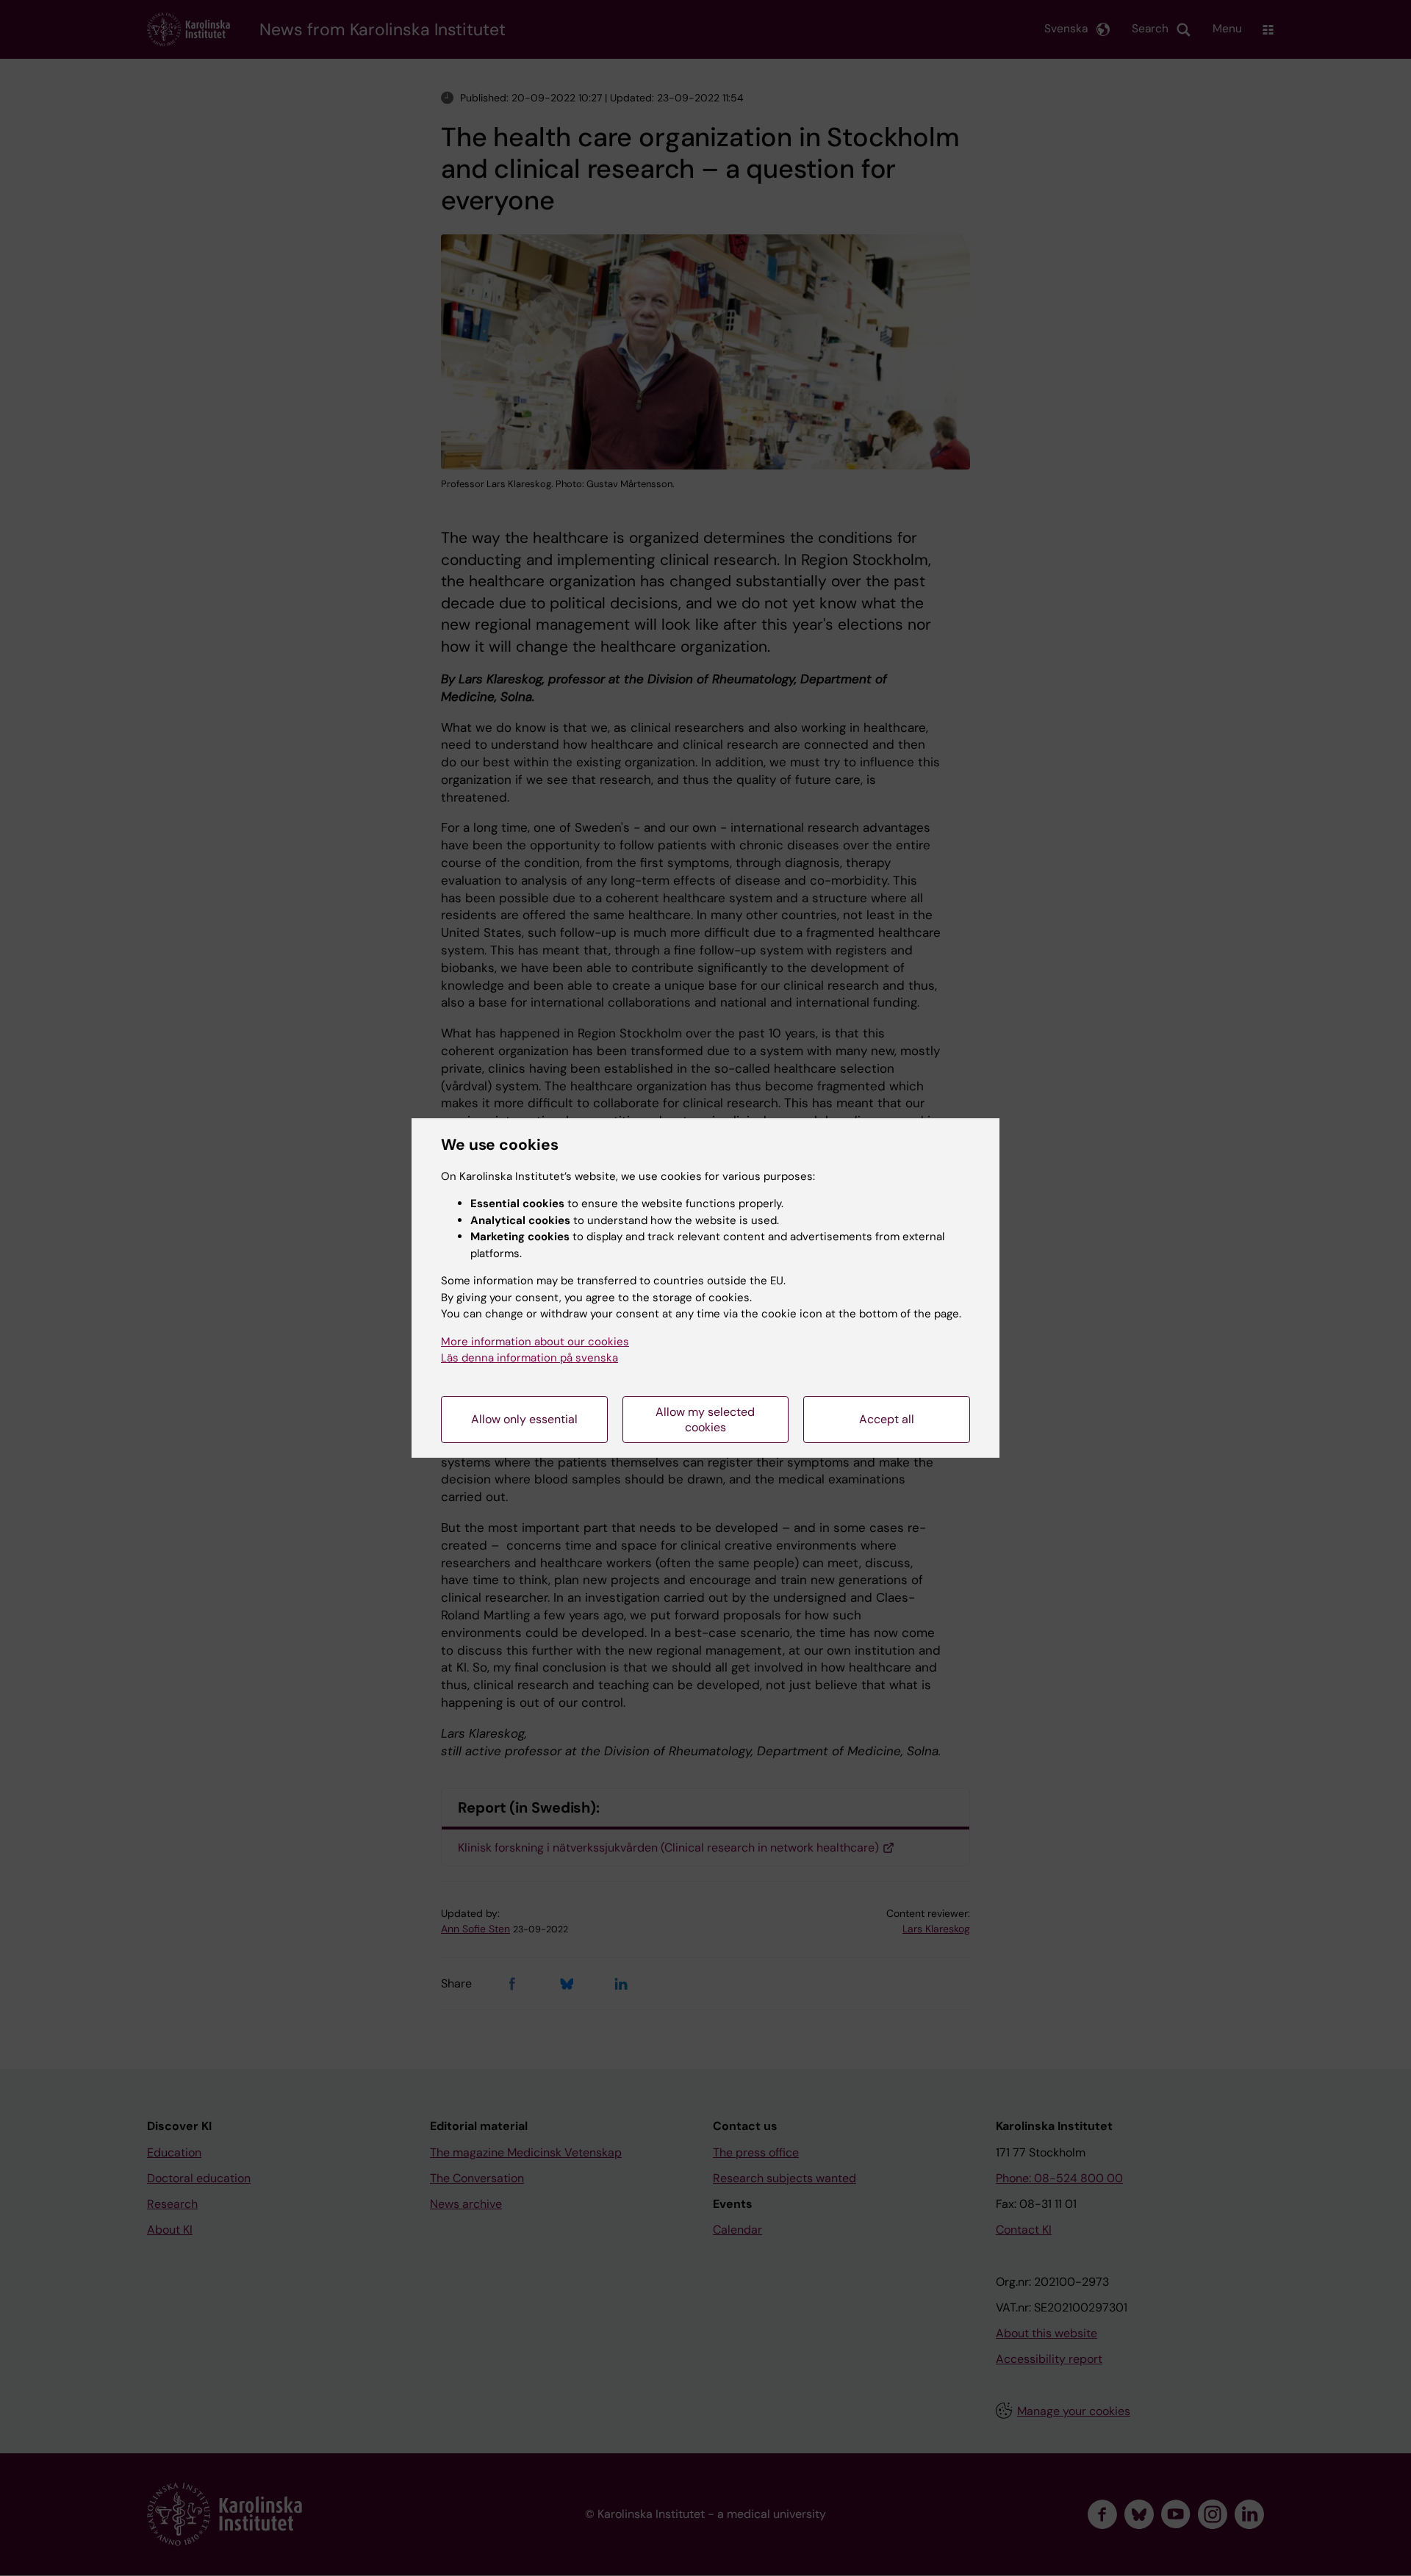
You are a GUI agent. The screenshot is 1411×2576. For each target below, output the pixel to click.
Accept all (887, 1419)
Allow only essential (524, 1419)
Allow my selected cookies (705, 1420)
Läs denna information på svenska (529, 1358)
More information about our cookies (535, 1342)
